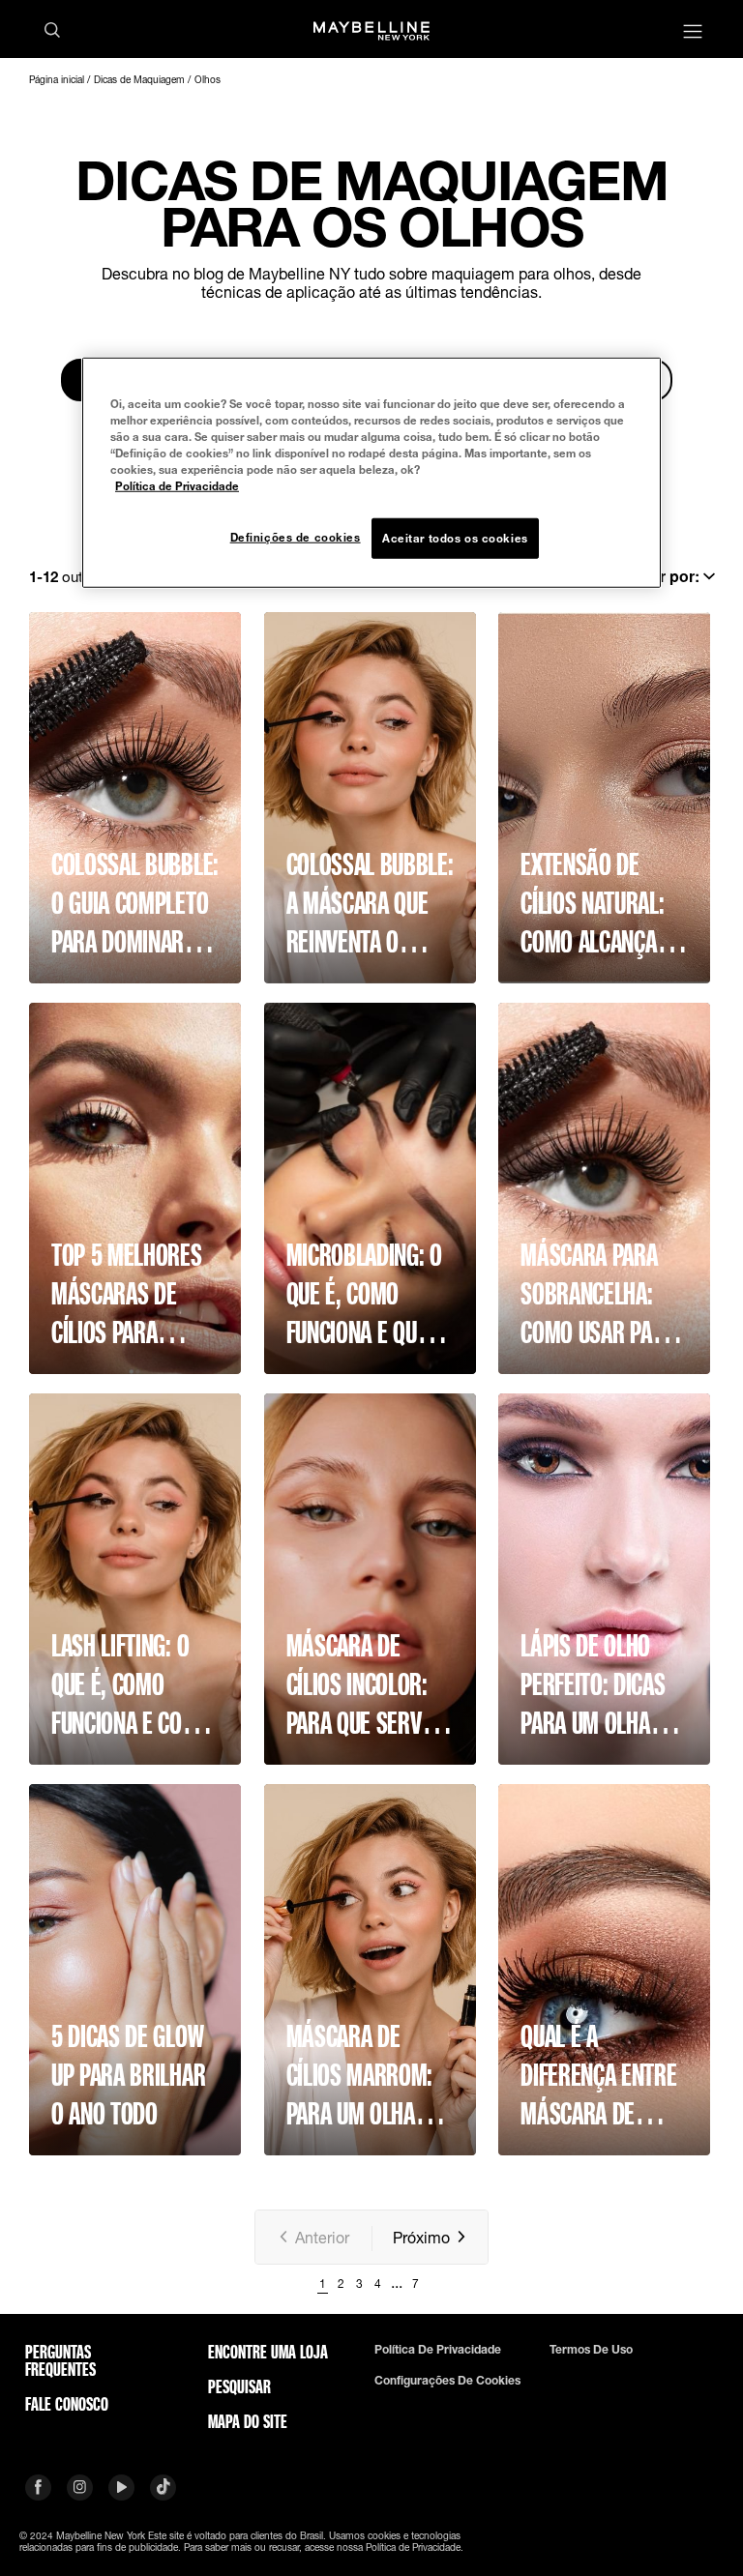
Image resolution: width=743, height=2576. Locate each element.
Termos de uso (591, 2350)
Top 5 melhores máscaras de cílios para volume (127, 1294)
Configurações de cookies (447, 2381)
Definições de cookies (296, 537)
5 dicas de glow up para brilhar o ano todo (128, 2075)
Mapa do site (248, 2421)
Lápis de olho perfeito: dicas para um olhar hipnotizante (593, 1684)
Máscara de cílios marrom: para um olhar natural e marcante (360, 2075)
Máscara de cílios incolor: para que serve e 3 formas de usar (367, 1684)
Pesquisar (239, 2386)
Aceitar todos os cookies (455, 538)
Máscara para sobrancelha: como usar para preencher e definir (598, 1294)
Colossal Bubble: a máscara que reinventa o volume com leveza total (370, 903)
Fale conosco (67, 2404)
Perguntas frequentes (60, 2360)
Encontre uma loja (268, 2352)
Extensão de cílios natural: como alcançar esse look (594, 903)
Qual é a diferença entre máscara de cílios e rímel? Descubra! (598, 2075)
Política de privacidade (438, 2350)
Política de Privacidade (177, 486)
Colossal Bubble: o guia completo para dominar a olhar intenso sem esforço (135, 903)
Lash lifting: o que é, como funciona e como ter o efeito (131, 1684)
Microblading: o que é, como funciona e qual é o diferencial (370, 1294)
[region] (371, 472)
